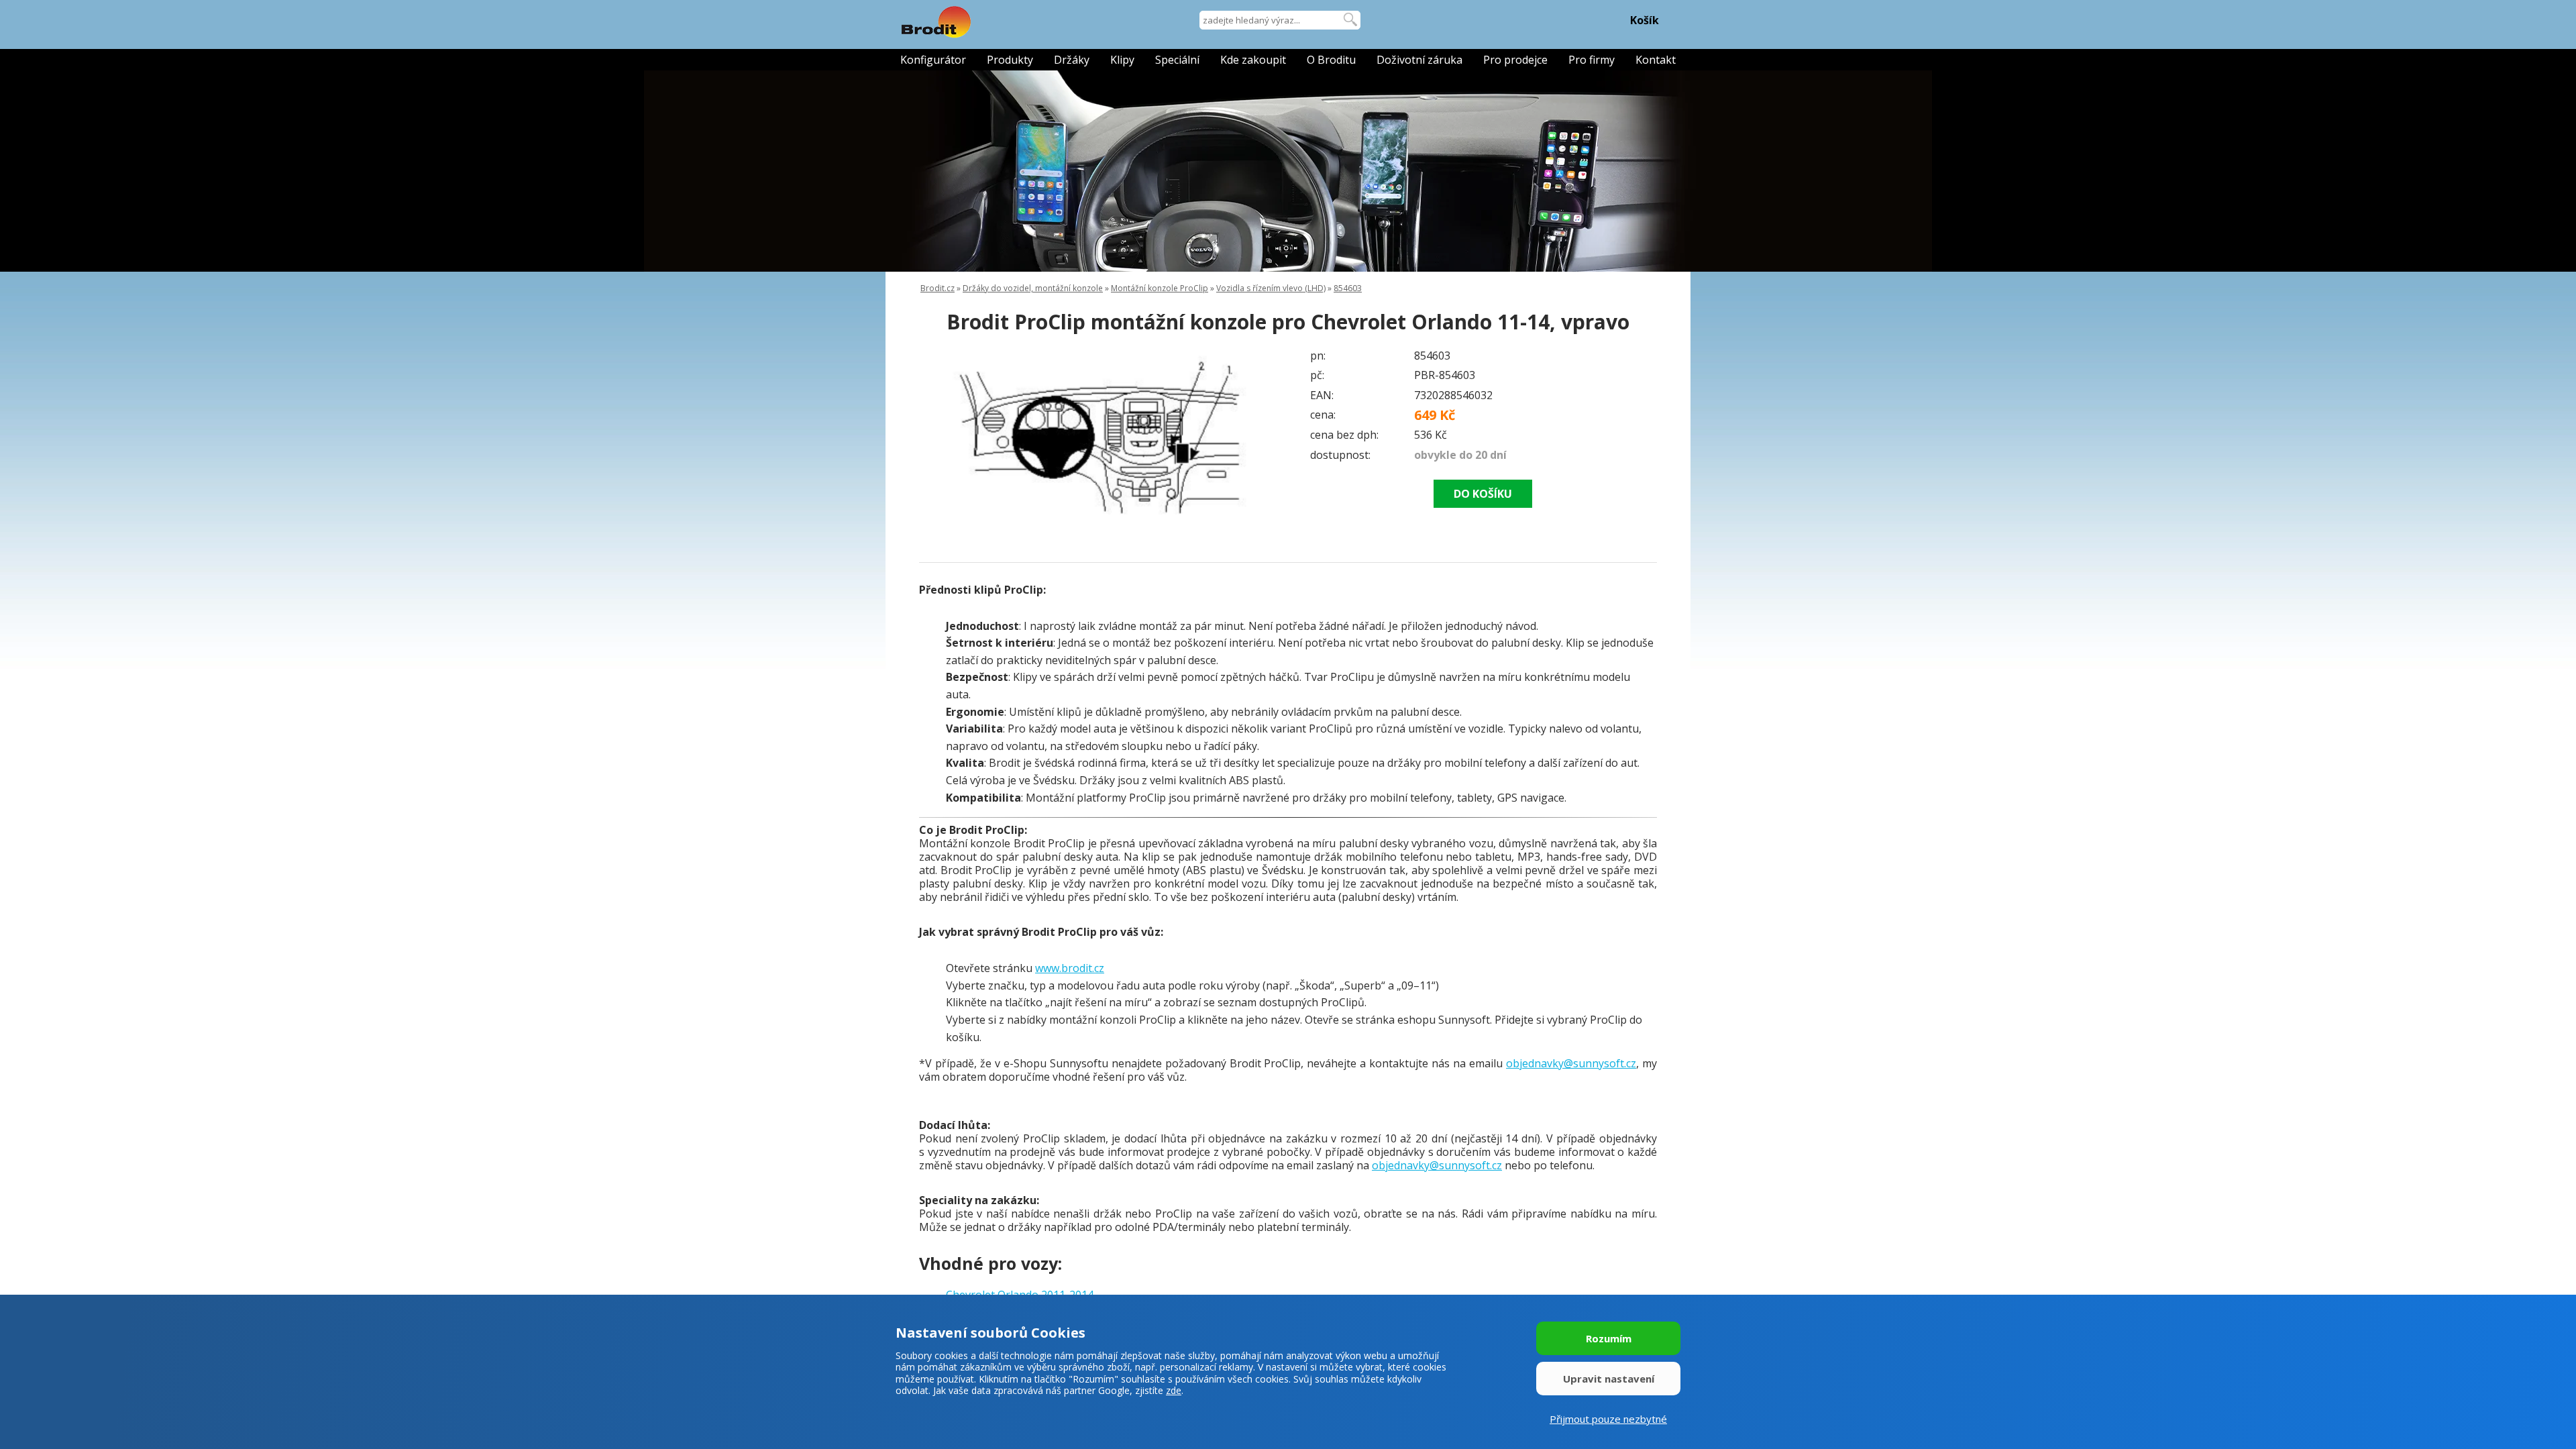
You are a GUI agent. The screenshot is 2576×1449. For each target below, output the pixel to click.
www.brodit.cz (1070, 968)
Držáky (1072, 60)
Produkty (1010, 60)
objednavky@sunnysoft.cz (1571, 1063)
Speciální (1177, 60)
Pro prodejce (1515, 60)
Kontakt (1656, 60)
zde (1174, 1390)
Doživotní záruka (1419, 60)
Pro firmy (1592, 60)
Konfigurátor (933, 60)
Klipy (1122, 60)
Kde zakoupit (1253, 60)
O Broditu (1331, 60)
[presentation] (946, 437)
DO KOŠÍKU (1483, 494)
